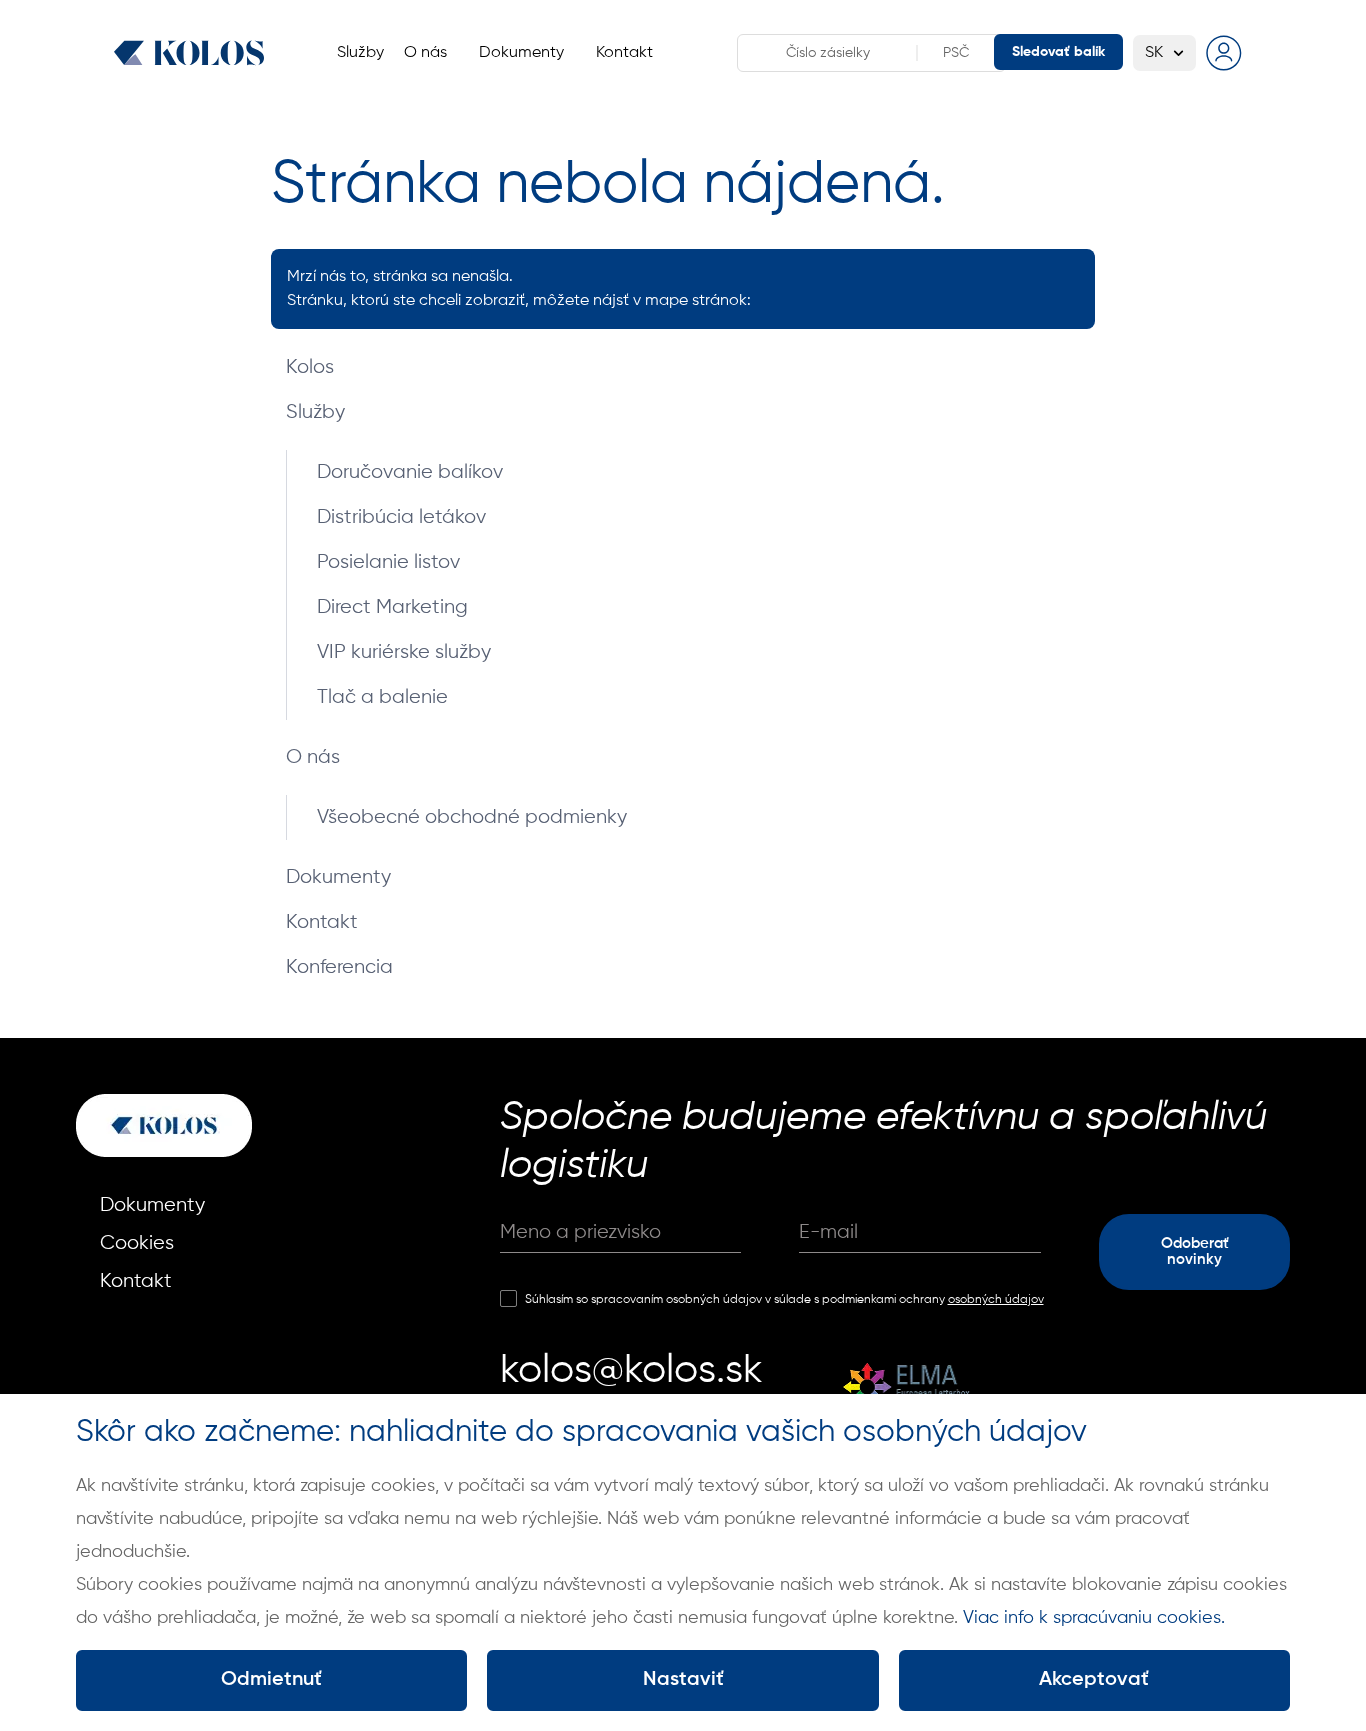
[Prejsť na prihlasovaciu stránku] (1224, 53)
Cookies (137, 1243)
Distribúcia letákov (401, 517)
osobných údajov (996, 1300)
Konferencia (339, 967)
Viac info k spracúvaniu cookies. (1094, 1618)
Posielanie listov (388, 562)
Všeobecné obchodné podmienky (472, 817)
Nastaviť (683, 1680)
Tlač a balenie (382, 697)
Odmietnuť (271, 1680)
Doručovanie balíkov (410, 472)
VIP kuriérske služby (404, 652)
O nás (313, 757)
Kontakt (322, 922)
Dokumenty (338, 877)
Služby (315, 412)
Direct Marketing (392, 607)
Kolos (310, 367)
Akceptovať (1094, 1680)
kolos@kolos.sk (631, 1371)
